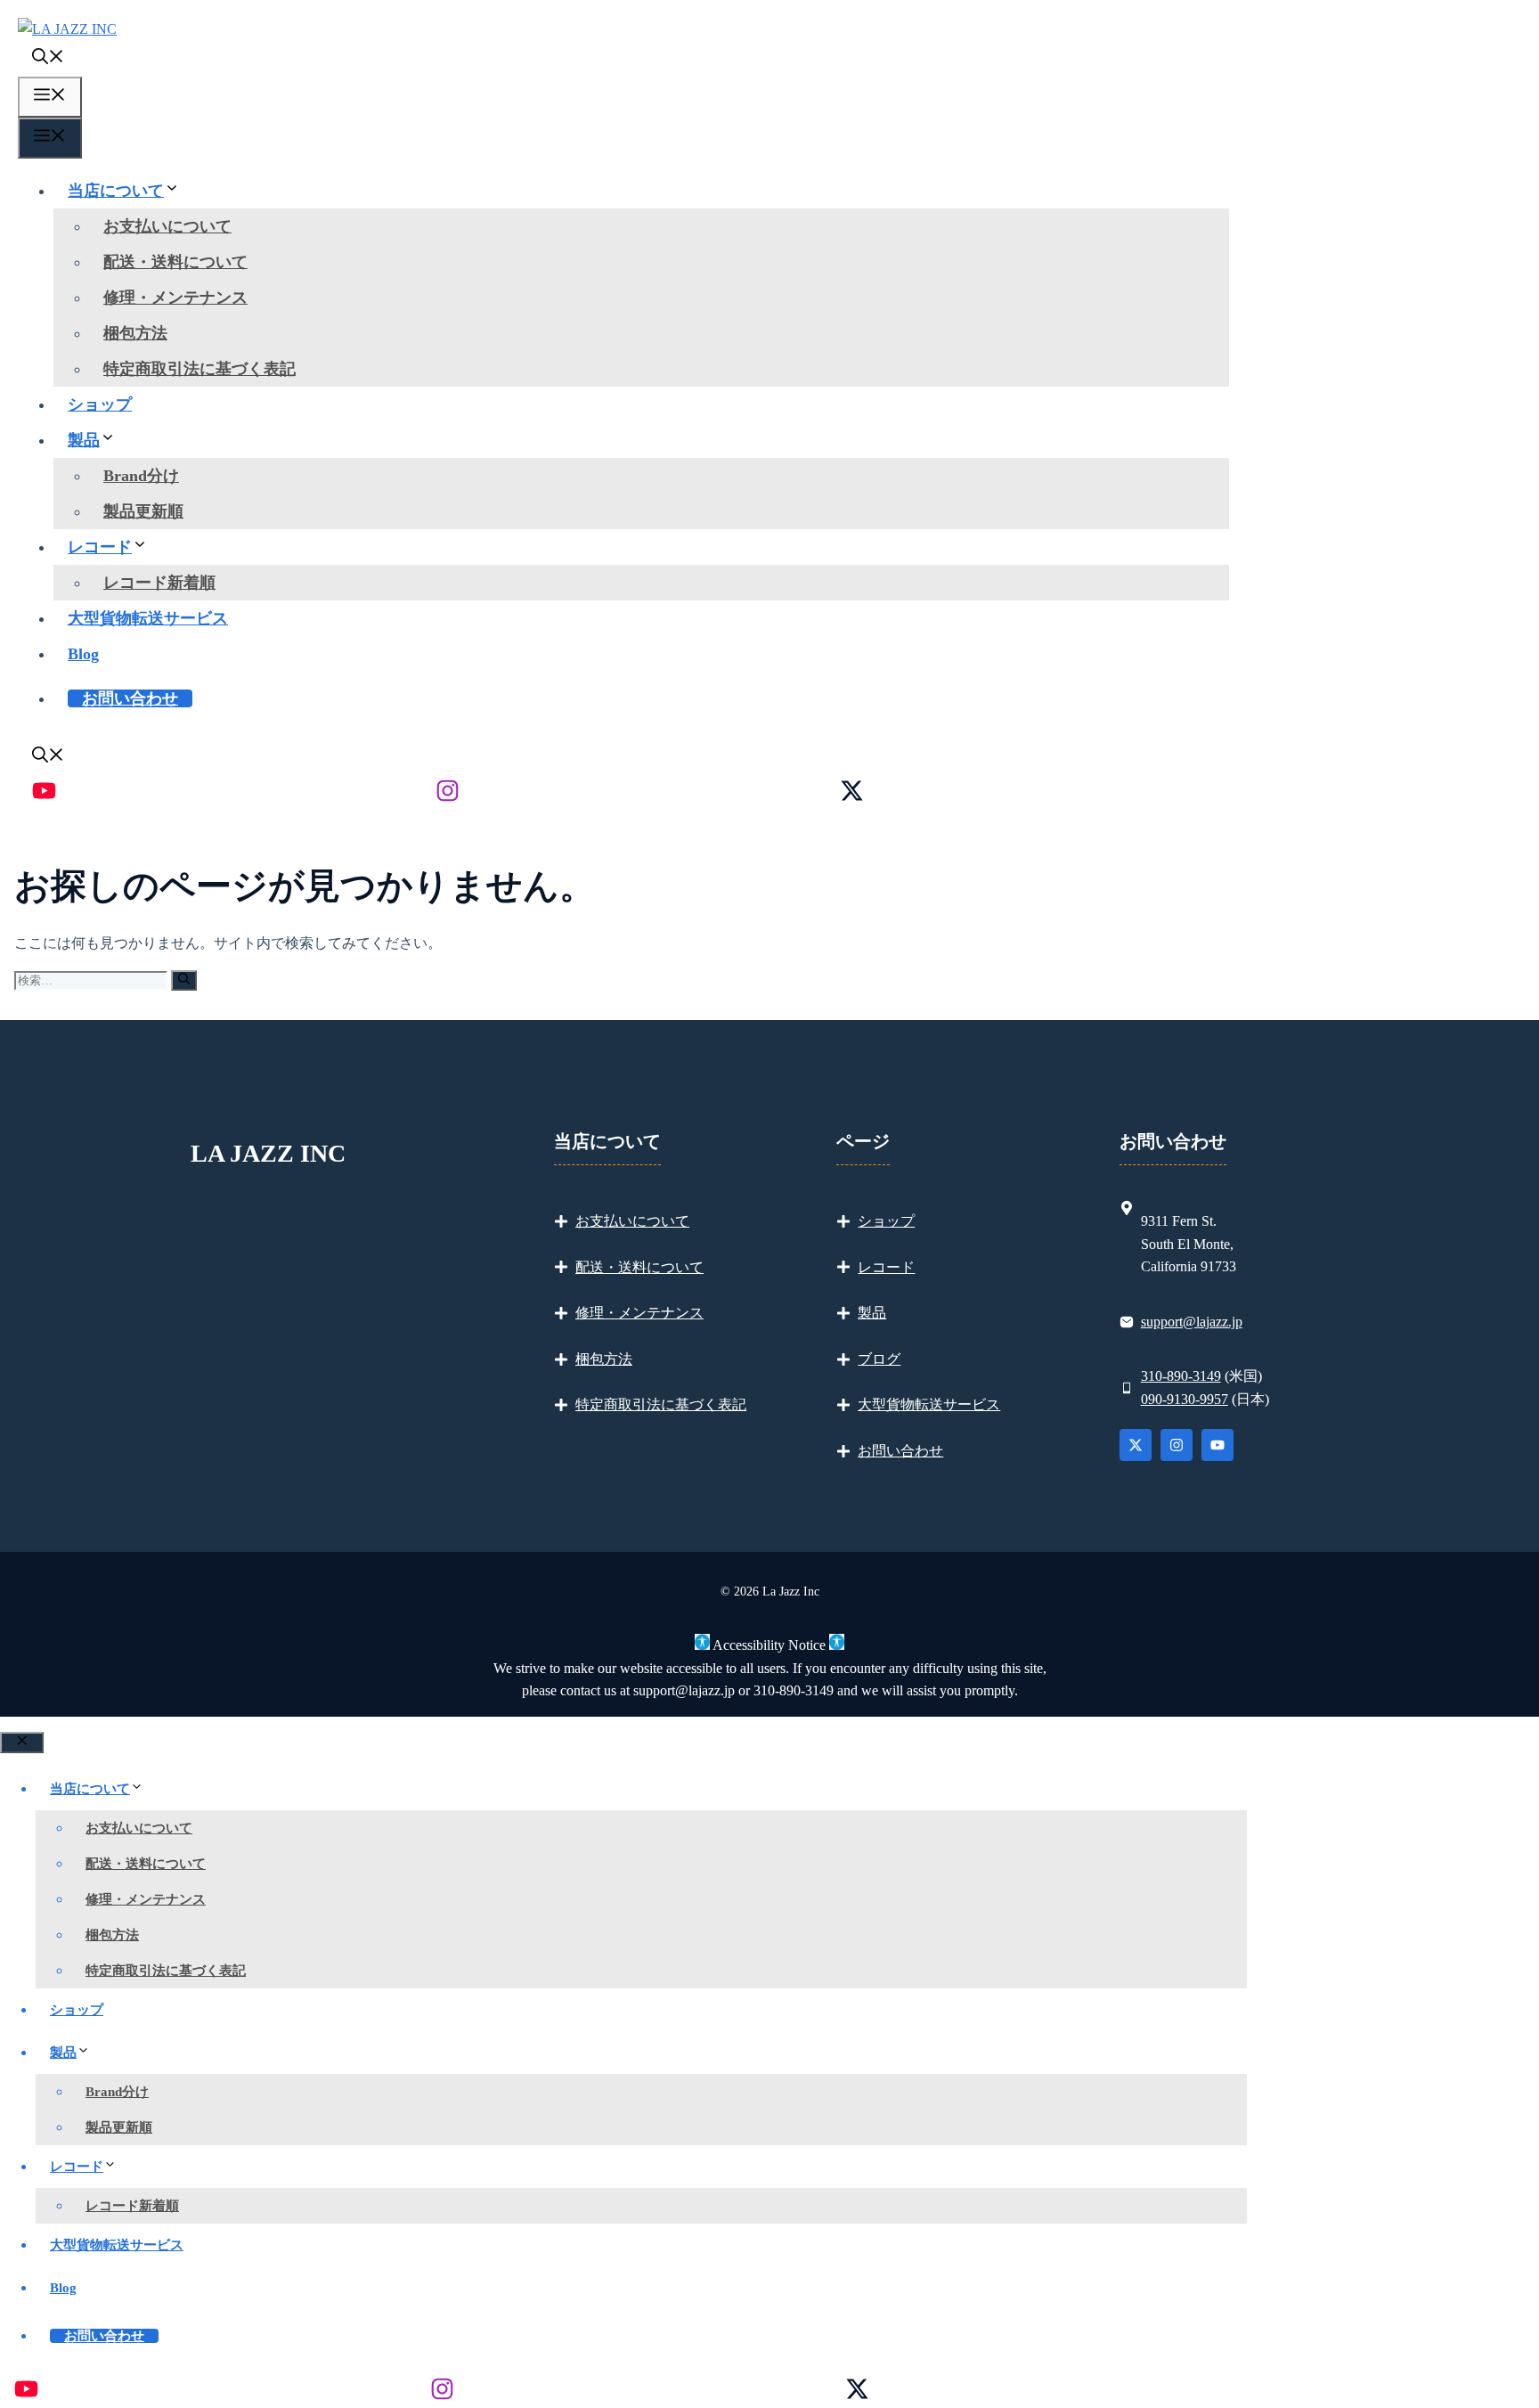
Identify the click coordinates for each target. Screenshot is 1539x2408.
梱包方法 (135, 333)
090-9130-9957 (1185, 1399)
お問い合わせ (130, 698)
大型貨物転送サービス (148, 618)
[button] (48, 59)
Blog (83, 654)
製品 (84, 440)
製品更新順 (143, 511)
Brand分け (141, 476)
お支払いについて (167, 226)
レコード (100, 547)
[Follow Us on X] (1136, 1445)
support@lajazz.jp (1192, 1322)
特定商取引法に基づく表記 (199, 369)
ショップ (100, 404)
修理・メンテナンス (175, 298)
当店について (116, 191)
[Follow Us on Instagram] (1177, 1445)
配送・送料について (175, 262)
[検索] (184, 980)
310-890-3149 (1181, 1376)
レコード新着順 (159, 583)
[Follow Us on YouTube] (1217, 1445)
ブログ (879, 1359)
